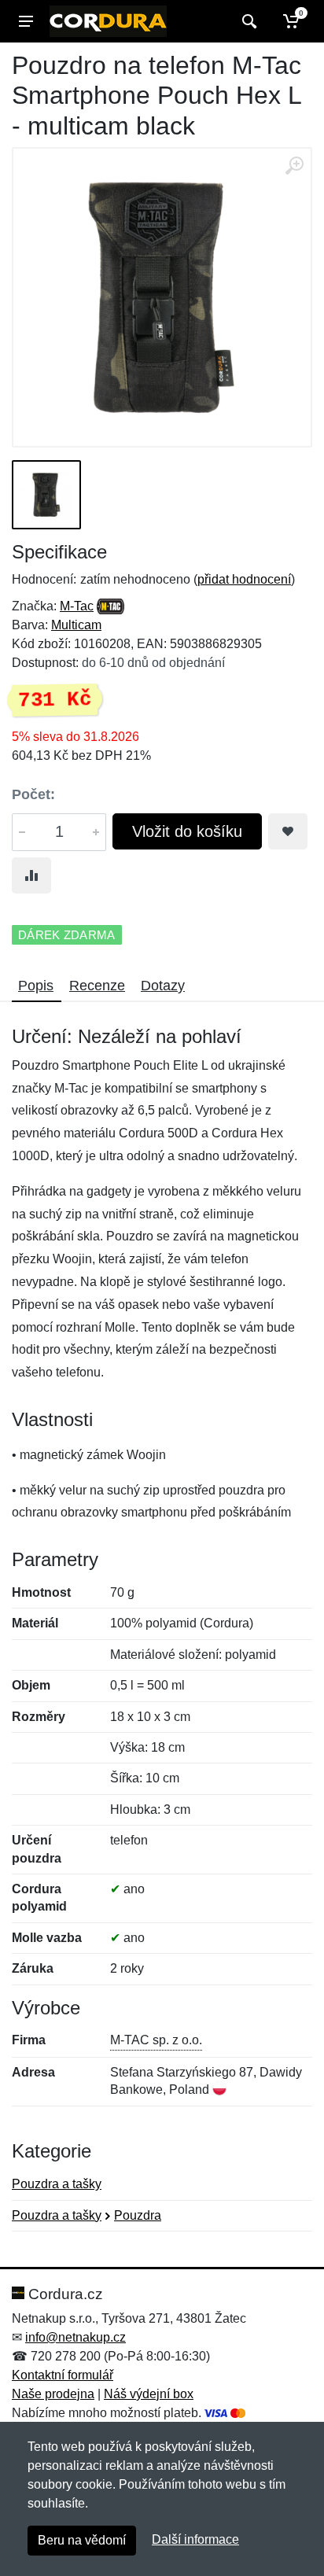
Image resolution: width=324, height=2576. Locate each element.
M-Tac (77, 606)
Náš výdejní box (149, 2394)
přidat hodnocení (244, 579)
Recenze (97, 986)
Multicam (76, 625)
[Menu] (26, 21)
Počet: (33, 794)
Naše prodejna (53, 2394)
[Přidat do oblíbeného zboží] (288, 831)
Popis (36, 986)
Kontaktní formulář (63, 2375)
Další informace (195, 2539)
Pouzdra (138, 2215)
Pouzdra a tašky (57, 2184)
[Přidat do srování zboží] (31, 875)
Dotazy (163, 986)
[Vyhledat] (247, 21)
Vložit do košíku (187, 831)
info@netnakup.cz (75, 2337)
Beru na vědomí (82, 2540)
